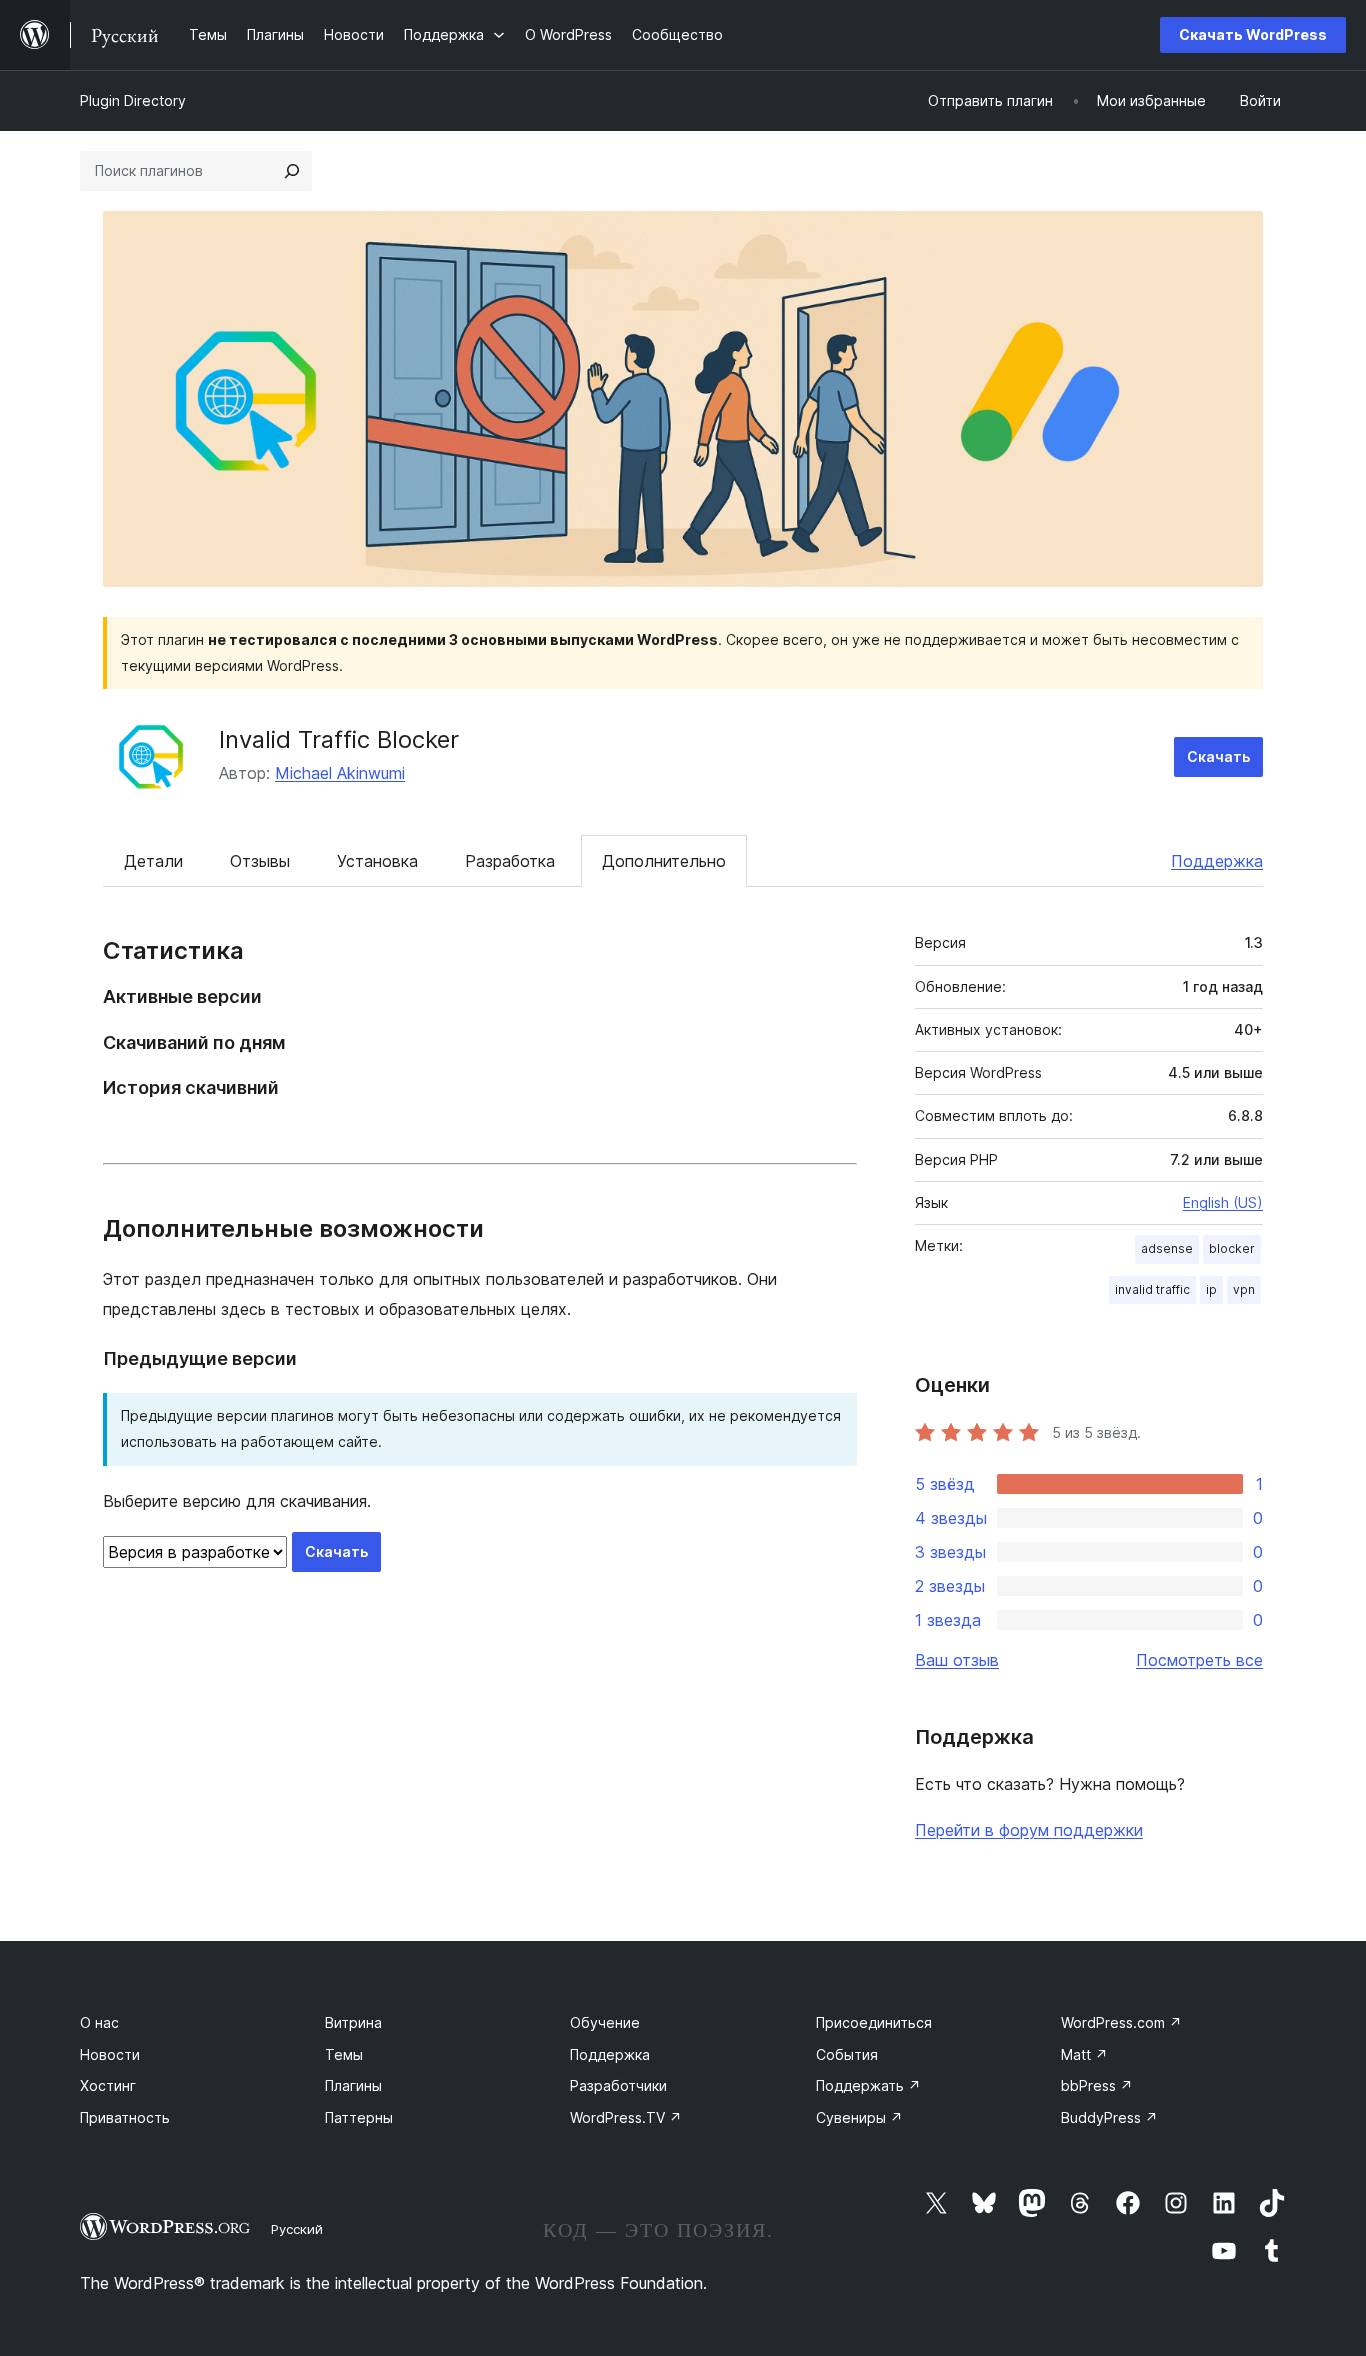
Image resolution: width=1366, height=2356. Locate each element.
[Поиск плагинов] (292, 171)
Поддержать (868, 2085)
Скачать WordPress (1253, 34)
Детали (153, 861)
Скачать (1218, 756)
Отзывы (260, 861)
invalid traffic (1152, 1289)
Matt (1084, 2054)
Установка (377, 861)
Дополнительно (664, 861)
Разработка (510, 861)
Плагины (353, 2085)
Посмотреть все (1199, 1660)
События (847, 2054)
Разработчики (618, 2085)
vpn (1244, 1289)
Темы (344, 2054)
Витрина (353, 2022)
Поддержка (1217, 861)
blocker (1232, 1248)
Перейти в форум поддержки (1029, 1830)
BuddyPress (1109, 2117)
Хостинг (108, 2085)
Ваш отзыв (957, 1660)
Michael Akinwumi (340, 773)
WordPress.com (1121, 2022)
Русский (297, 2229)
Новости (110, 2054)
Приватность (125, 2117)
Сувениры (859, 2117)
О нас (99, 2022)
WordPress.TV (626, 2117)
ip (1211, 1289)
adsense (1167, 1248)
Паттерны (359, 2117)
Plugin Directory (133, 100)
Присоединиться (874, 2022)
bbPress (1097, 2085)
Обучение (605, 2022)
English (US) (1223, 1202)
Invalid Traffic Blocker (339, 739)
